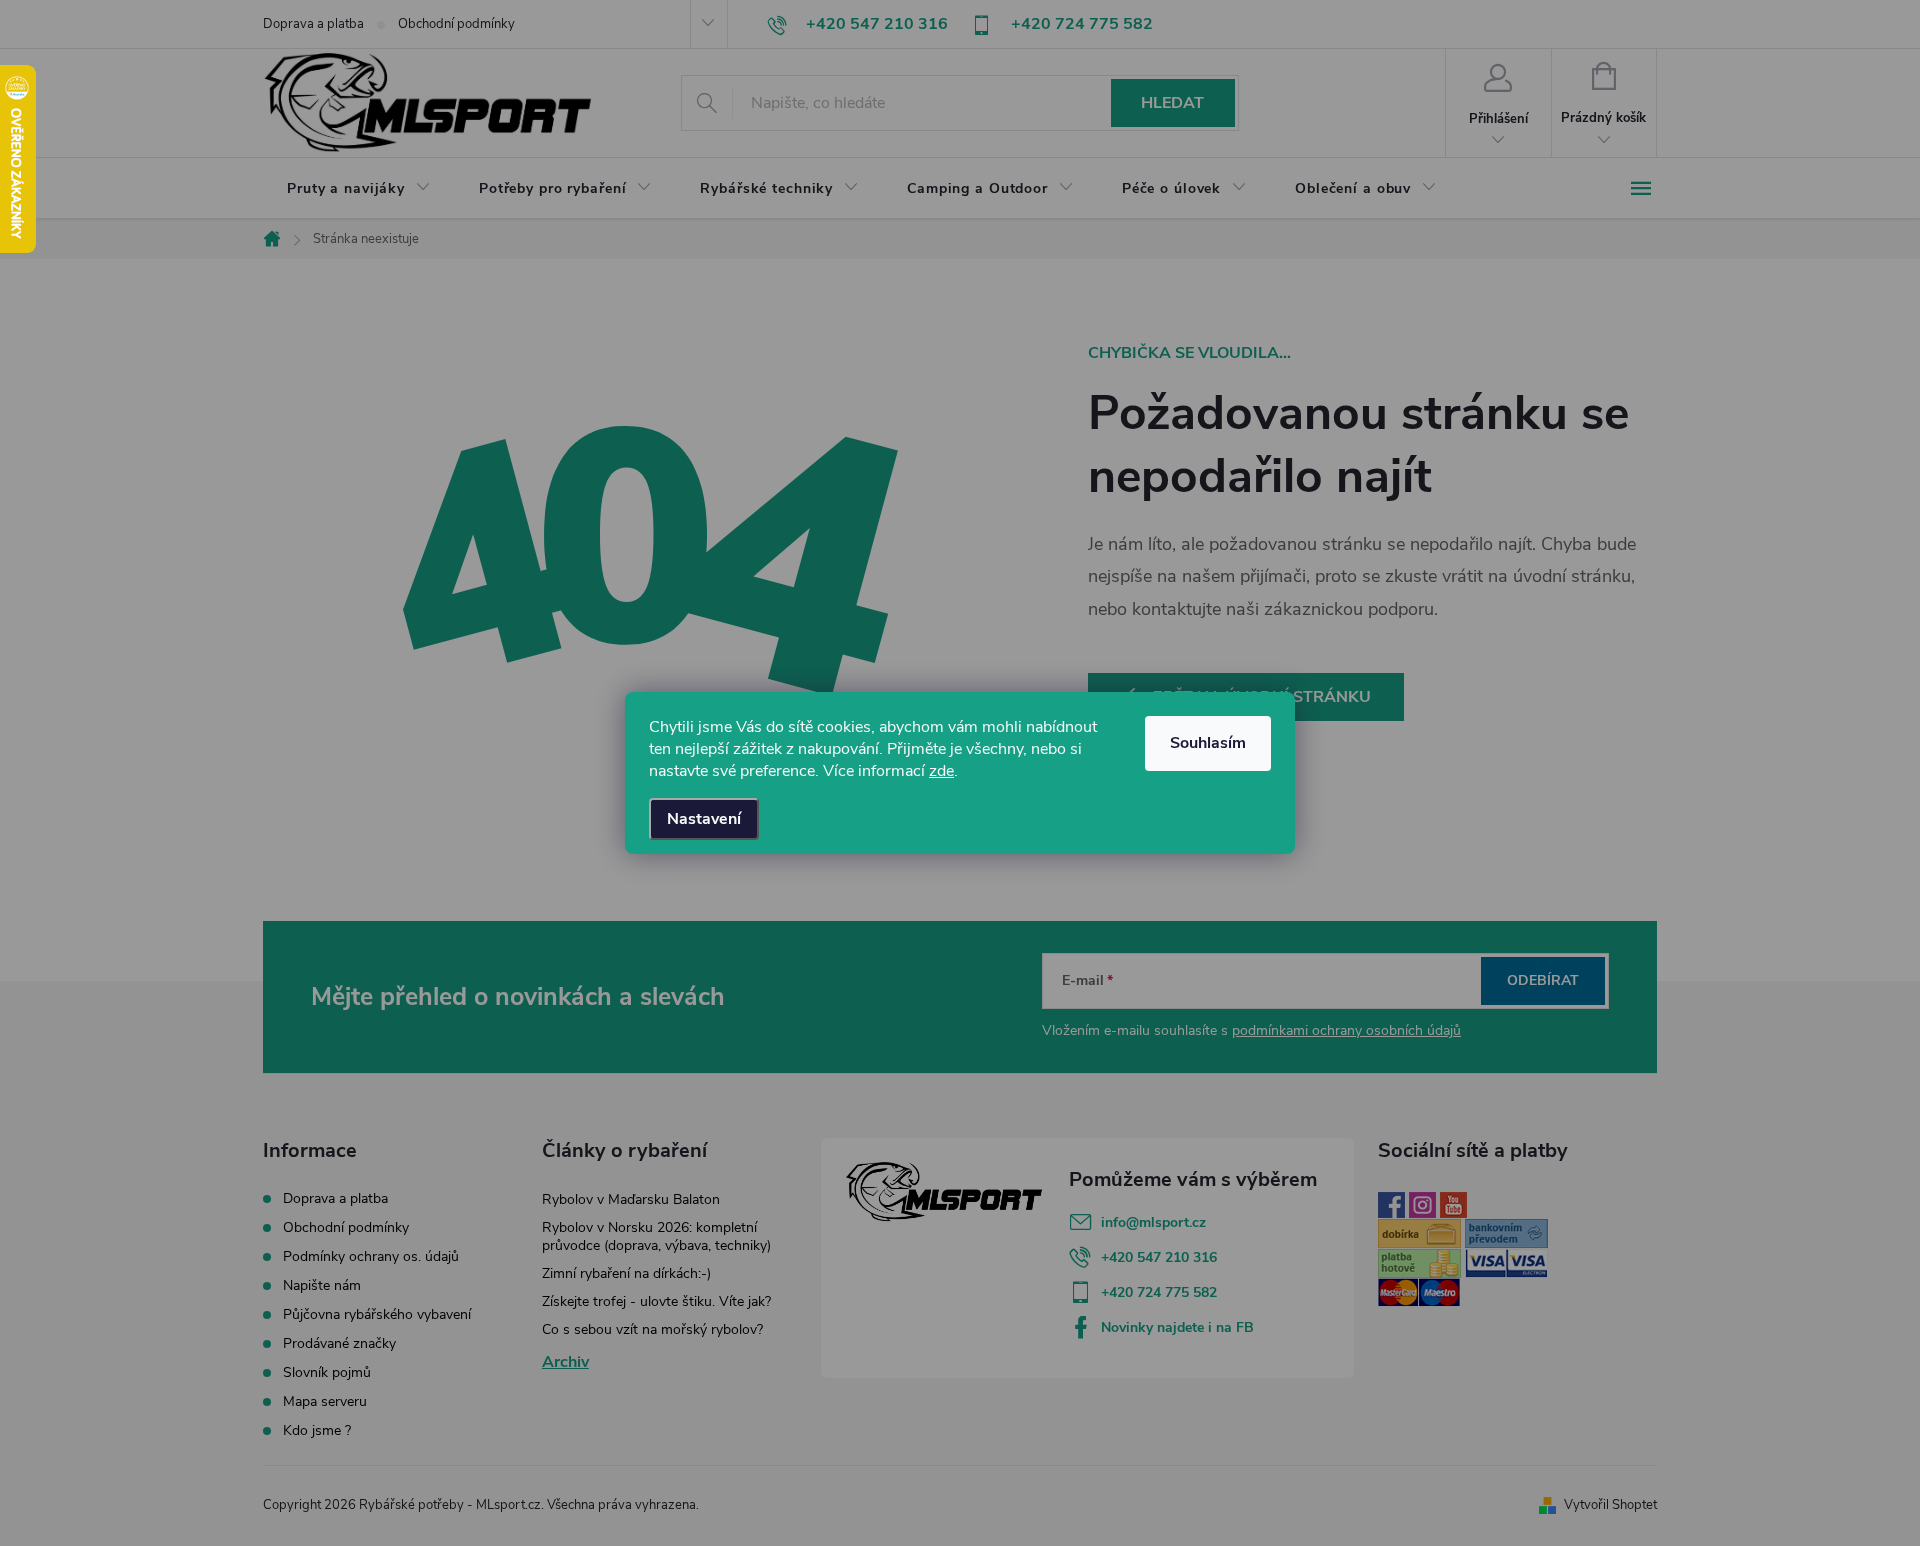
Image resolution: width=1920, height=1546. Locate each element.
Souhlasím (1208, 743)
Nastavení (704, 819)
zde (941, 771)
